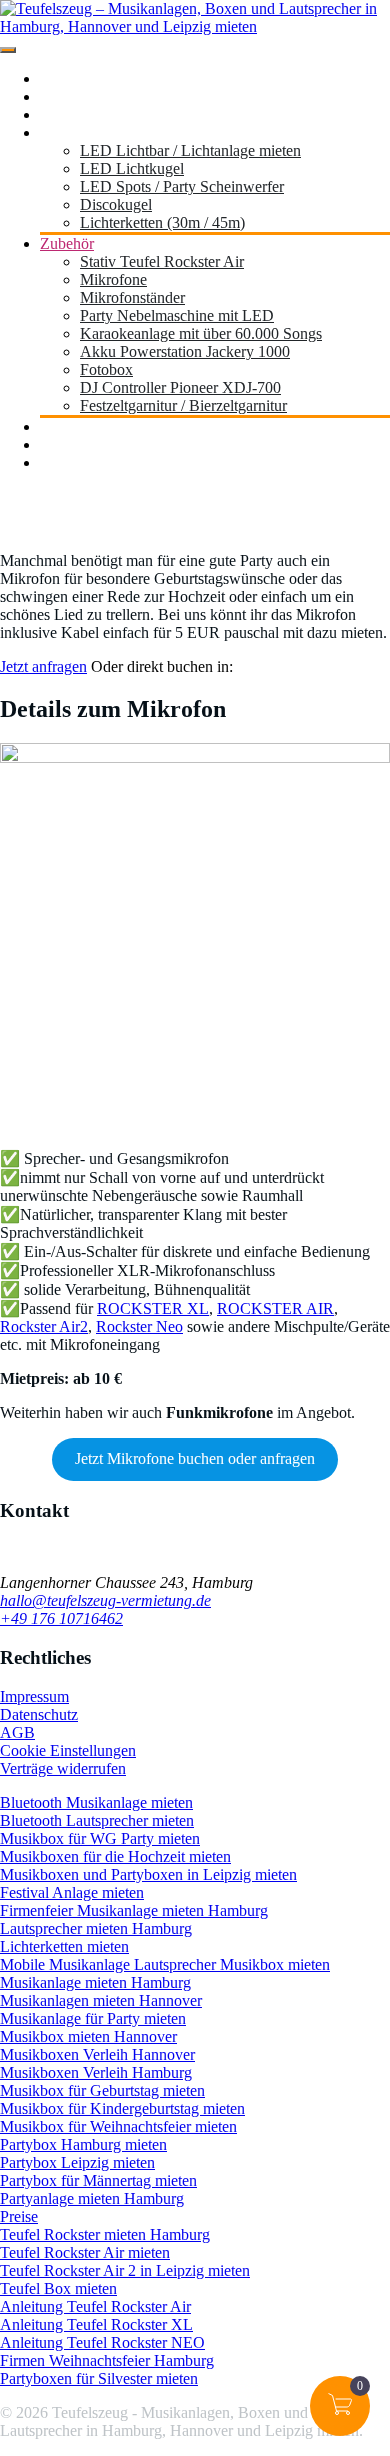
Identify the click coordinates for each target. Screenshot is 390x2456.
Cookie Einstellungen (68, 1750)
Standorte (70, 96)
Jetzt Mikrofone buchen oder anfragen (195, 1458)
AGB (17, 1732)
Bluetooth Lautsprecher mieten (97, 1820)
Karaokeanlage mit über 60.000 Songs (201, 333)
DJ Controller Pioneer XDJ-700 (180, 387)
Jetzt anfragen (43, 666)
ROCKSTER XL (153, 1308)
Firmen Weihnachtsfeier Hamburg (107, 2360)
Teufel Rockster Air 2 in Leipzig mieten (125, 2270)
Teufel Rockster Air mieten (85, 2252)
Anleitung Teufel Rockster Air (95, 2306)
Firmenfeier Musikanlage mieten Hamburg (134, 1910)
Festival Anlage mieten (72, 1892)
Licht (56, 132)
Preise (19, 2216)
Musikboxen (79, 114)
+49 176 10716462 (61, 1618)
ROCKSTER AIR (275, 1308)
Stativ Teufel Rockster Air (162, 261)
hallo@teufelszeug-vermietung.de (105, 1600)
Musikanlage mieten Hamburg (95, 1982)
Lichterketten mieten (64, 1946)
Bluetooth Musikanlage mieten (96, 1802)
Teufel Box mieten (58, 2288)
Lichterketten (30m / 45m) (162, 222)
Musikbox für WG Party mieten (100, 1838)
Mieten (62, 462)
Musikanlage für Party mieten (93, 2018)
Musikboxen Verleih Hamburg (96, 2072)
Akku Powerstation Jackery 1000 (185, 351)
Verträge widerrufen (63, 1768)
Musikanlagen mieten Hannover (101, 2000)
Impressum (34, 1696)
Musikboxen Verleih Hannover (97, 2054)
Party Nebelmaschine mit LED (177, 315)
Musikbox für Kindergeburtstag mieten (122, 2108)
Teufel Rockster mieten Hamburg (105, 2234)
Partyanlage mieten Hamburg (92, 2198)
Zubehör (67, 243)
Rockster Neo (139, 1326)
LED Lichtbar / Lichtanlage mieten (190, 150)
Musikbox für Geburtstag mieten (102, 2090)
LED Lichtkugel (132, 168)
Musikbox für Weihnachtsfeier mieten (118, 2126)
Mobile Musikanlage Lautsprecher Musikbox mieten (165, 1964)
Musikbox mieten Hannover (88, 2036)
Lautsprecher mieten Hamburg (96, 1928)
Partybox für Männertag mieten (98, 2180)
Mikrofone (113, 279)
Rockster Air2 (44, 1326)
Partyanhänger (85, 426)
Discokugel (116, 204)
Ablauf (62, 444)
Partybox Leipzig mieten (77, 2162)
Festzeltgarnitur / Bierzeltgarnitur (183, 405)
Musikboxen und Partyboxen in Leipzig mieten (148, 1874)
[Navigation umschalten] (8, 50)
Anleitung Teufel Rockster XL (96, 2324)
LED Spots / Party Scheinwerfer (182, 186)
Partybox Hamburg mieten (83, 2144)
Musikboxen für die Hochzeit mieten (115, 1856)
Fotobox (106, 369)
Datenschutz (39, 1714)
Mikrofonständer (132, 297)
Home (59, 78)
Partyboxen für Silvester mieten (99, 2378)
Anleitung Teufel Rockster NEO (102, 2342)
